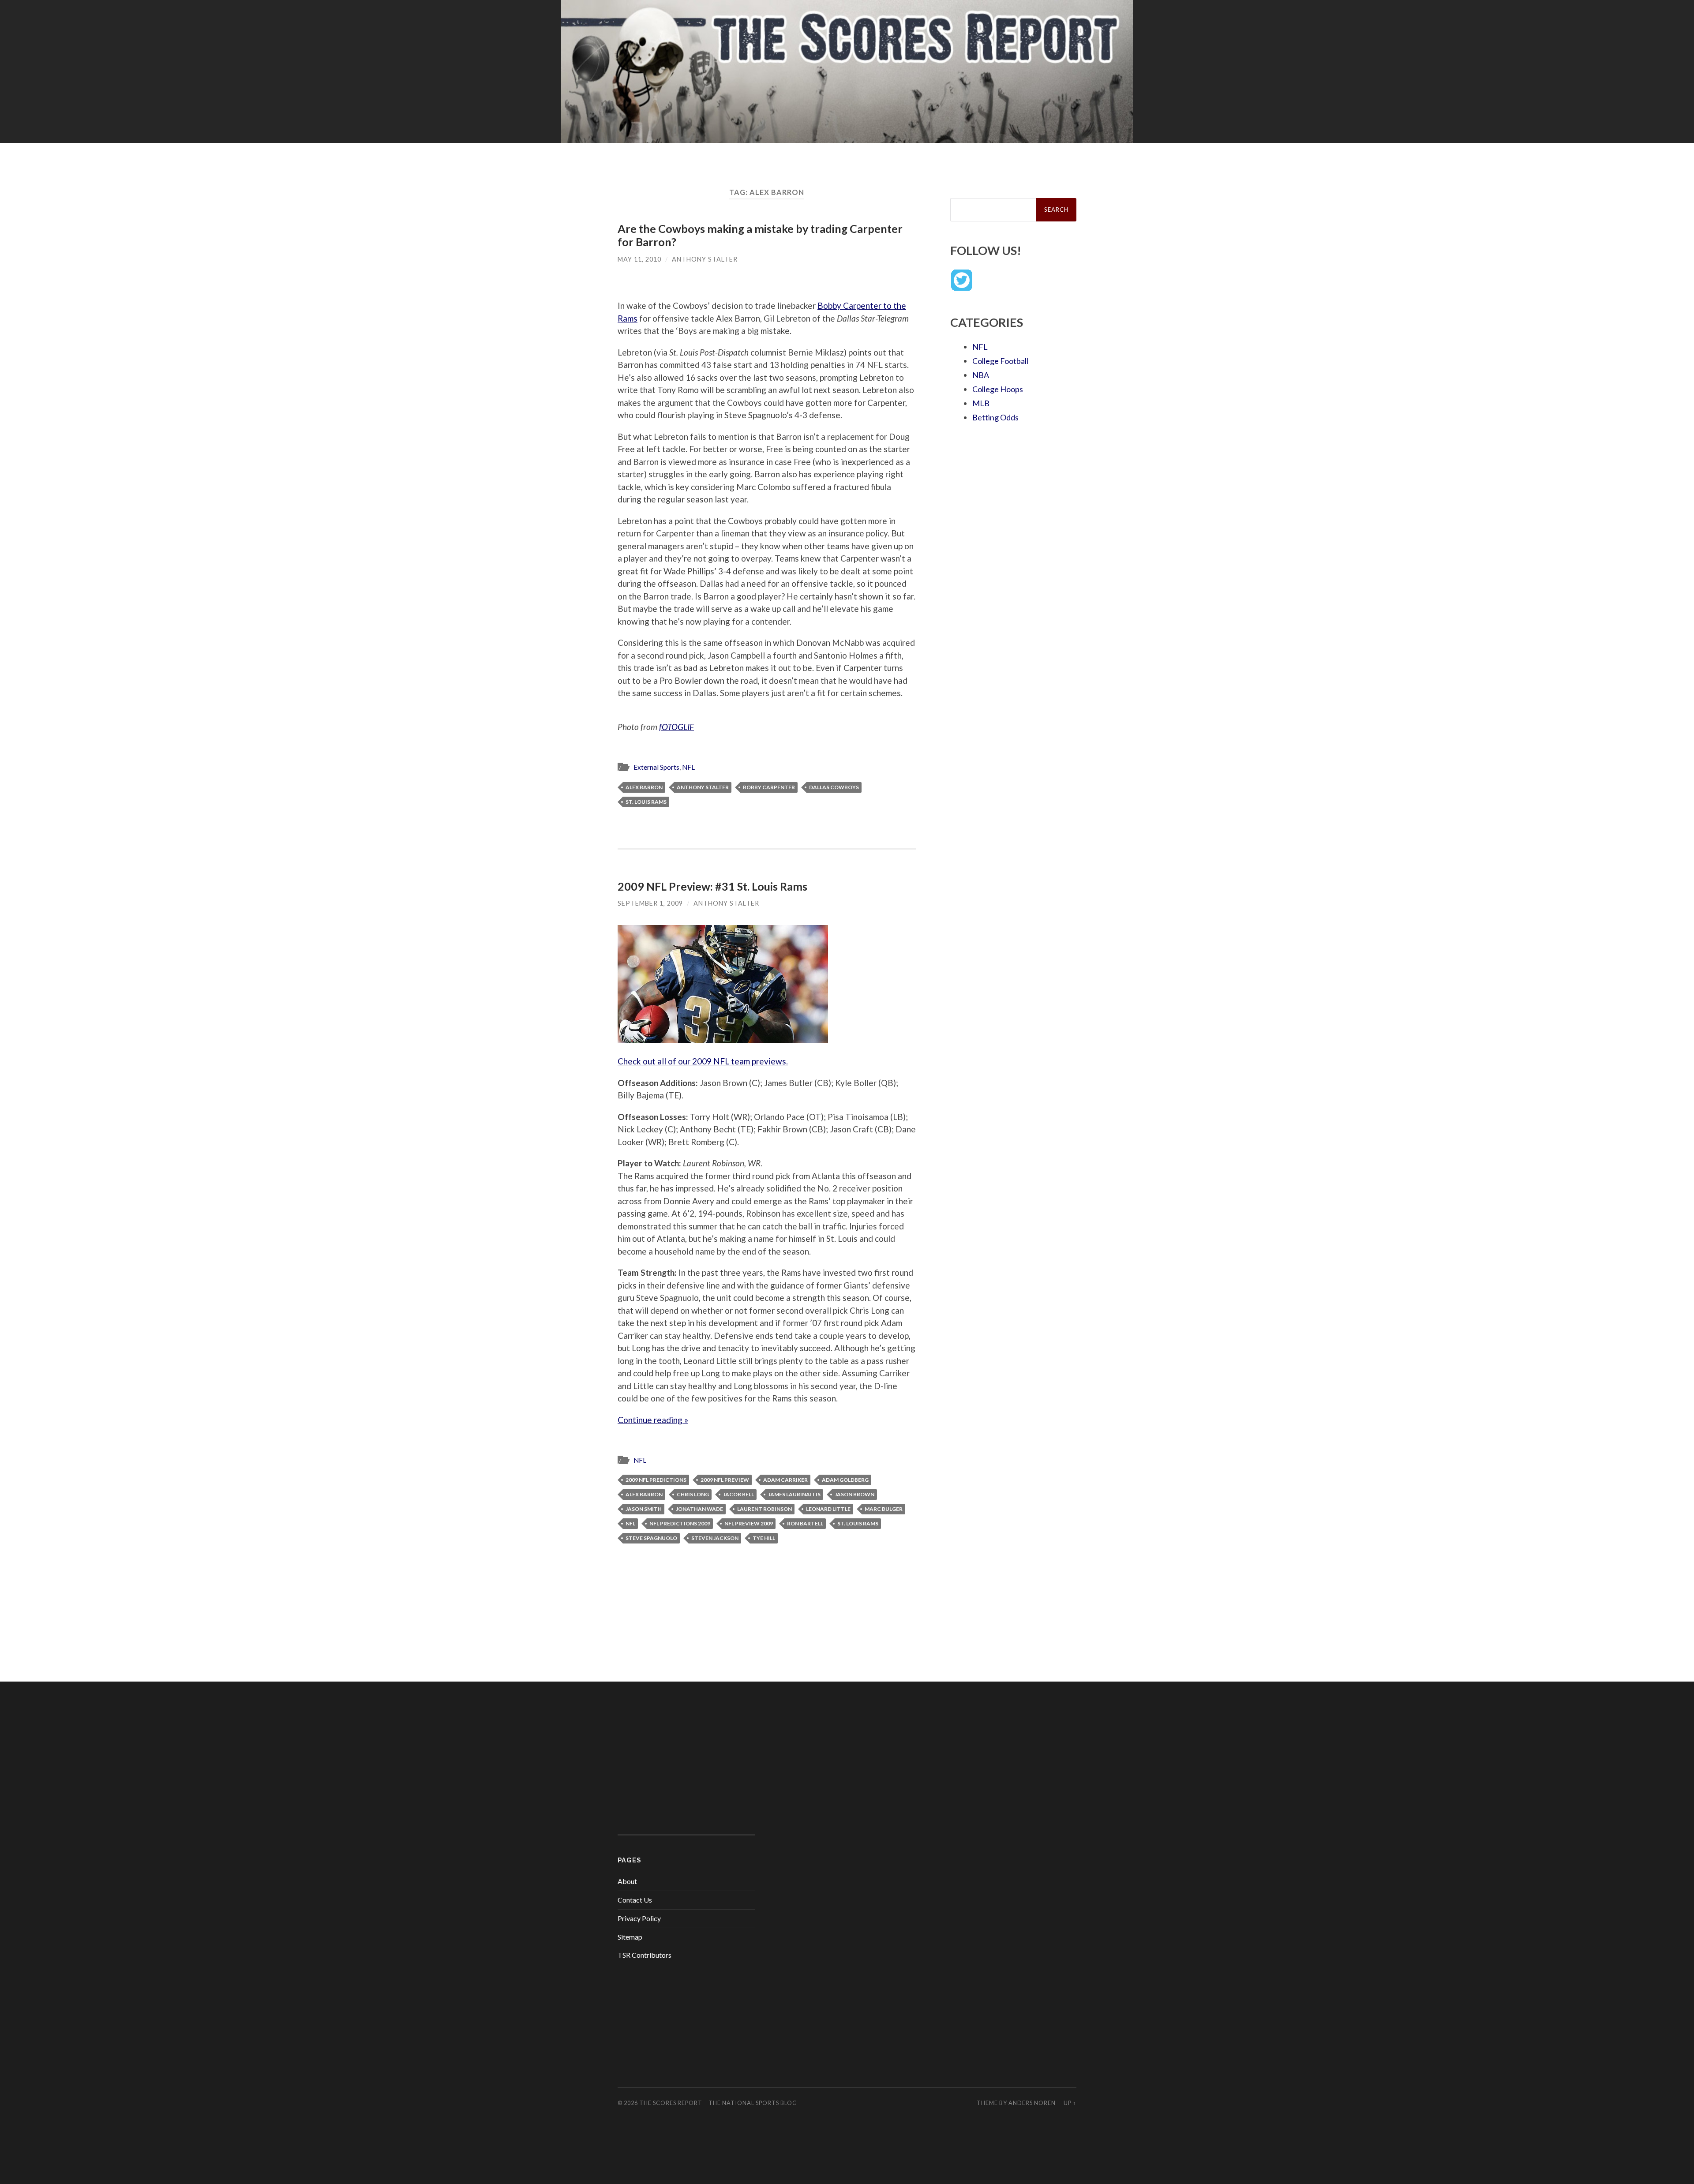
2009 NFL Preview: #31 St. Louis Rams (712, 886)
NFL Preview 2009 (749, 1523)
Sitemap (630, 1937)
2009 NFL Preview (725, 1480)
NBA (981, 375)
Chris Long (693, 1494)
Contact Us (635, 1900)
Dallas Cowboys (834, 787)
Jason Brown (854, 1494)
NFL (688, 767)
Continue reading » (653, 1420)
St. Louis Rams (646, 802)
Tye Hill (764, 1538)
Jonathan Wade (699, 1509)
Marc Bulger (884, 1509)
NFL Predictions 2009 (680, 1523)
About (627, 1881)
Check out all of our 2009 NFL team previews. (703, 1061)
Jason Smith (644, 1509)
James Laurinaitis (794, 1494)
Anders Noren (1032, 2103)
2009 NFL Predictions (656, 1480)
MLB (981, 403)
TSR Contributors (645, 1955)
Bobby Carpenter (769, 787)
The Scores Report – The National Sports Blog (718, 2103)
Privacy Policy (639, 1918)
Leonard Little (828, 1509)
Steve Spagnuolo (651, 1538)
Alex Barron (644, 787)
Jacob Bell (738, 1494)
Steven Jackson (715, 1538)
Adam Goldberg (845, 1480)
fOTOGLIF (676, 727)
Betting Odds (995, 417)
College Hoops (998, 389)
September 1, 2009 (650, 903)
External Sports (656, 767)
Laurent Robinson (765, 1509)
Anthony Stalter (705, 259)
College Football (1000, 361)
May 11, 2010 (639, 259)
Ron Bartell (805, 1523)
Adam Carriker (785, 1480)
